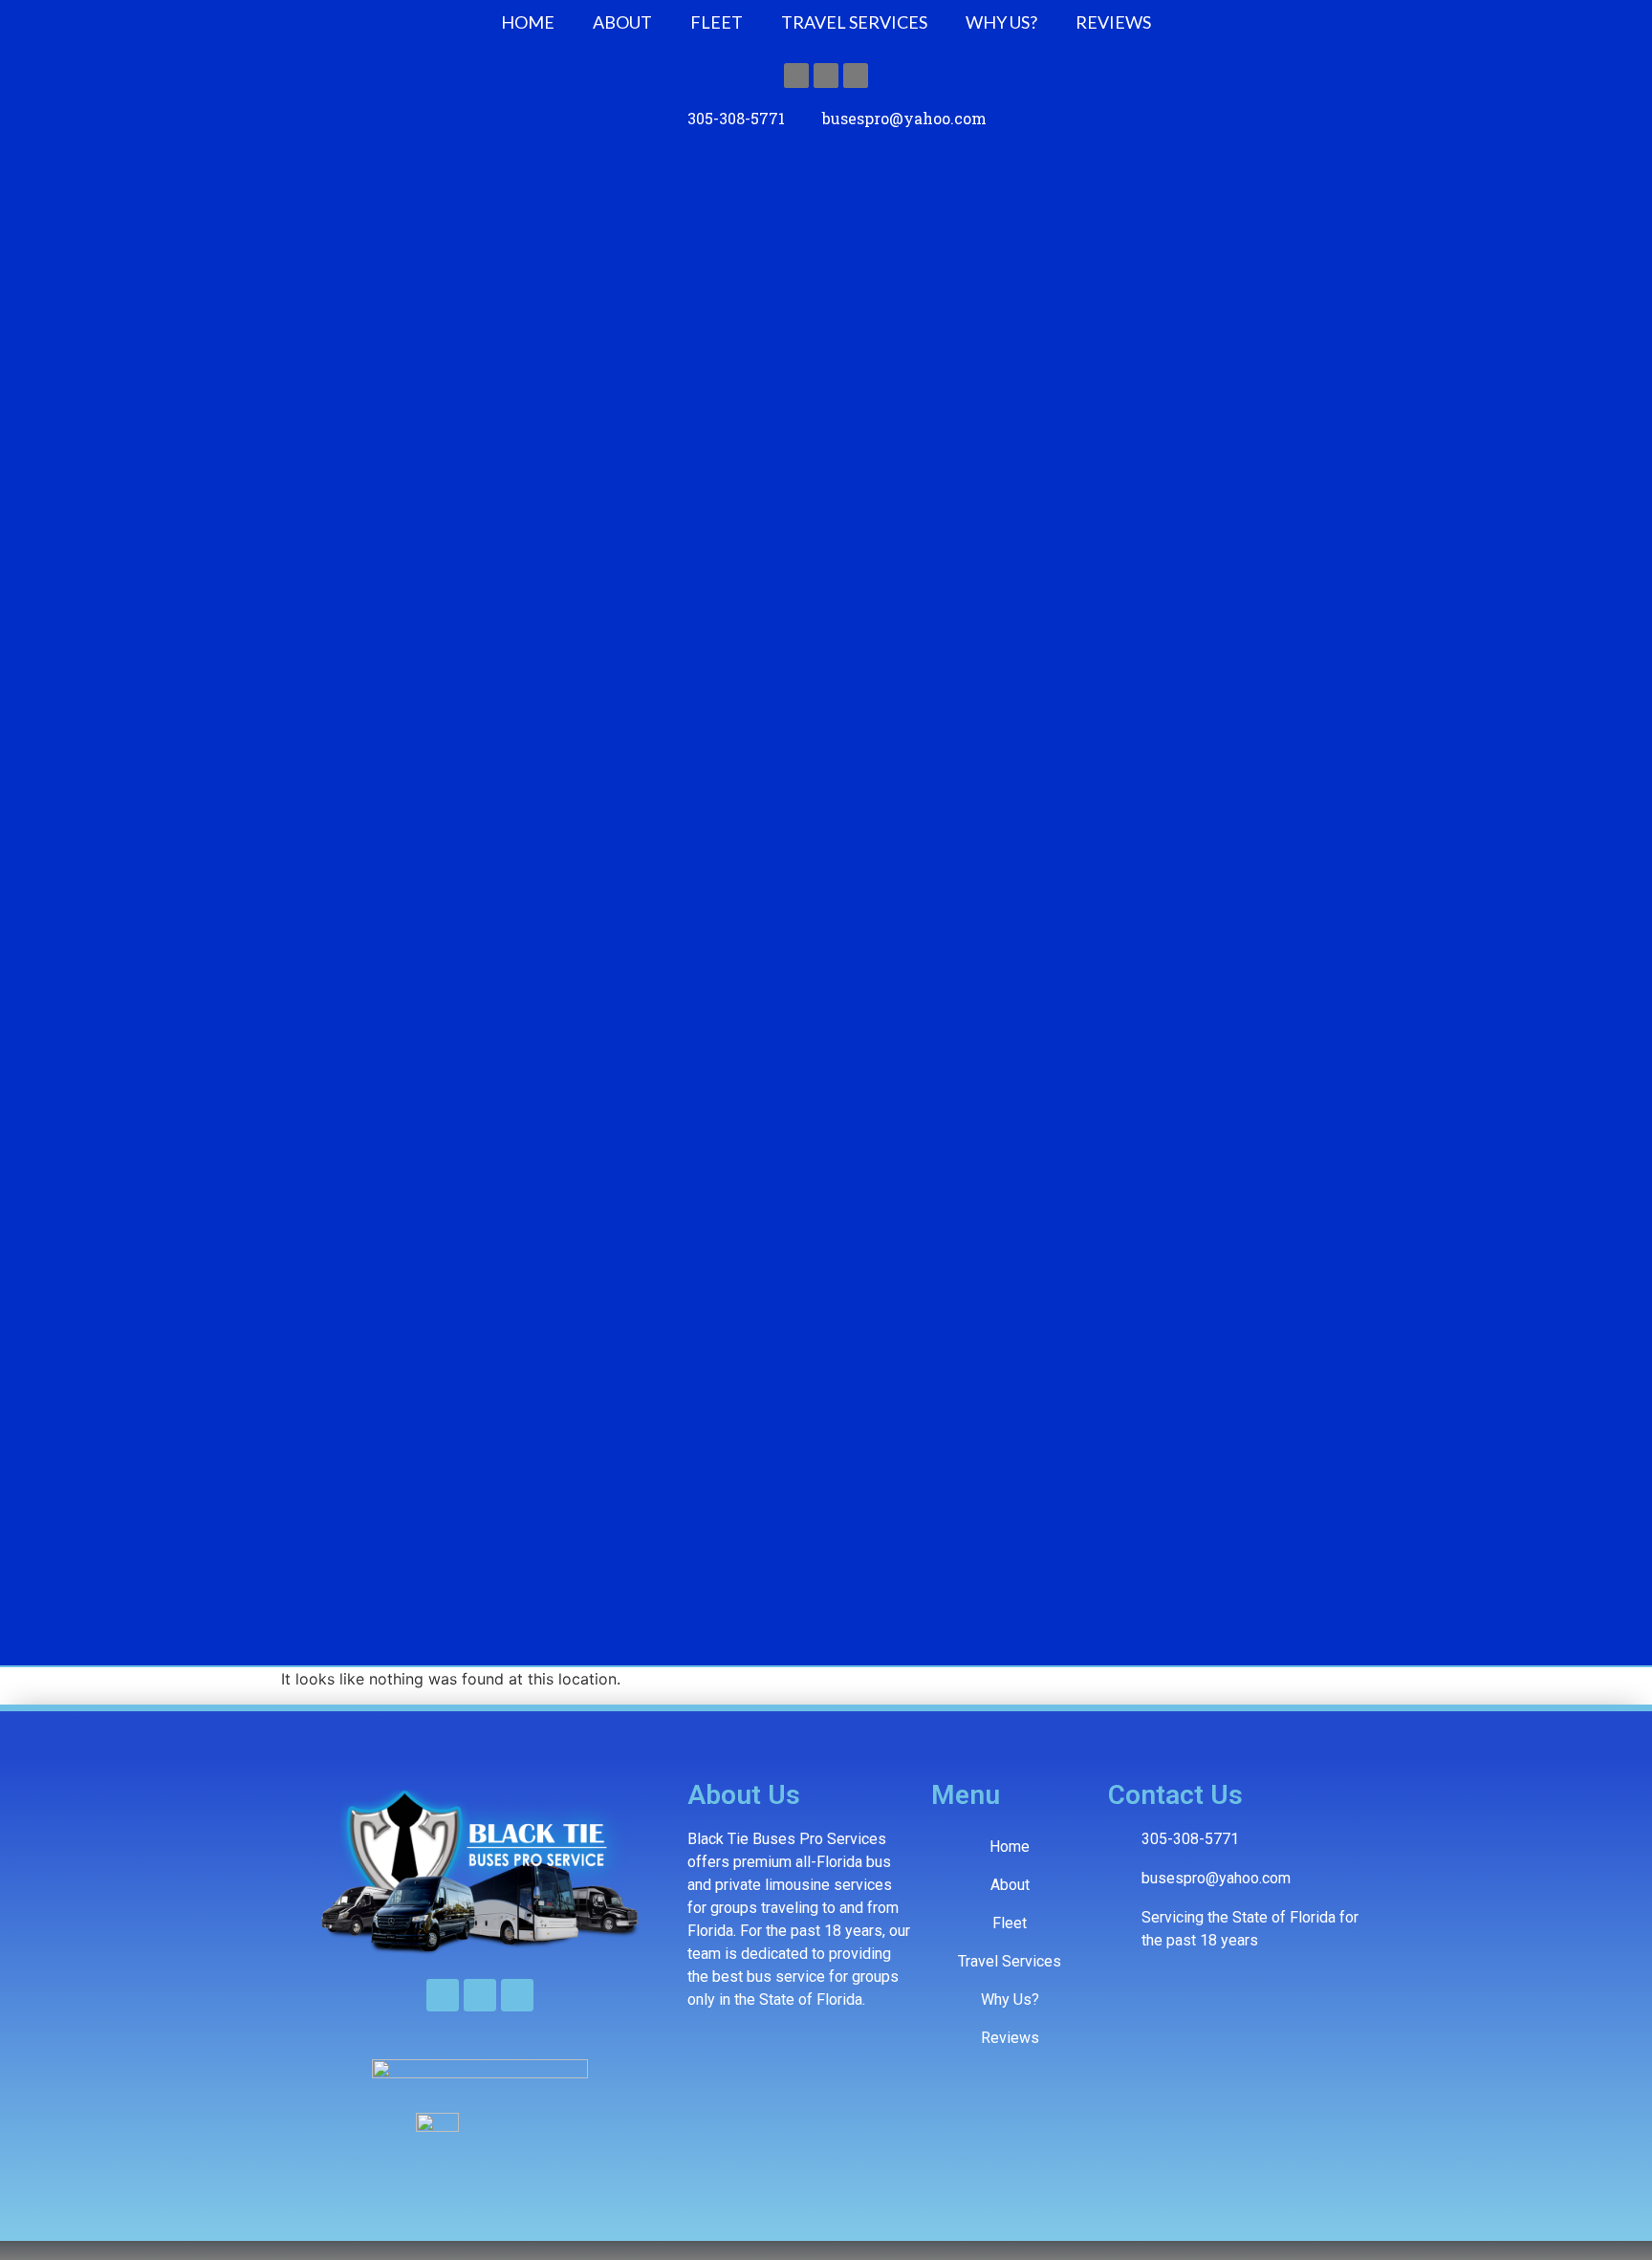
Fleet (717, 22)
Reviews (1113, 22)
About (622, 22)
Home (528, 22)
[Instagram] (826, 76)
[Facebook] (796, 76)
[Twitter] (856, 76)
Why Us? (1001, 22)
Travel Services (854, 22)
